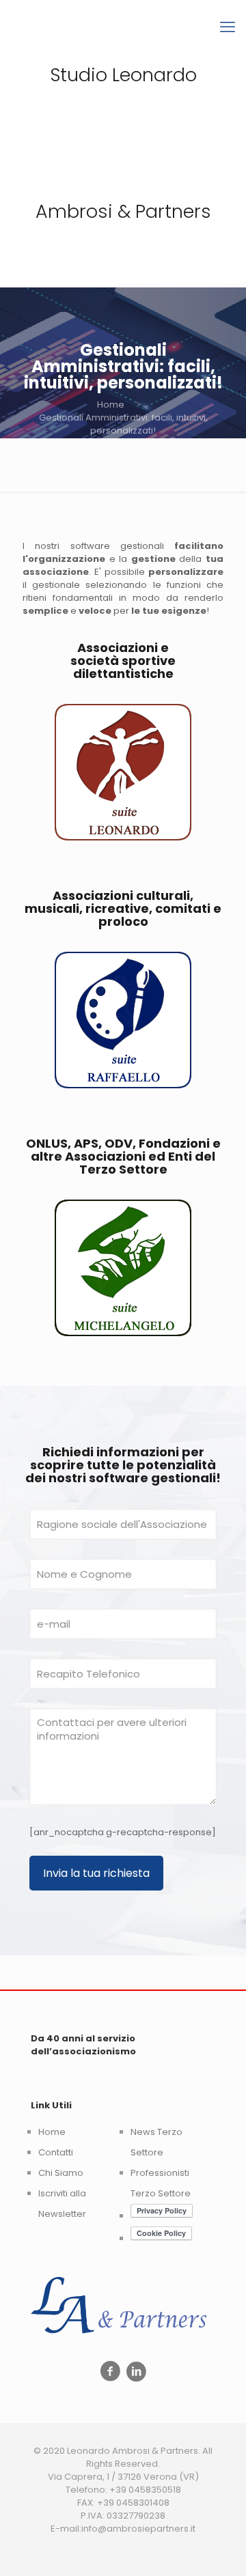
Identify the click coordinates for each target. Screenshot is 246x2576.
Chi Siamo (61, 2173)
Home (111, 405)
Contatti (56, 2152)
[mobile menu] (228, 27)
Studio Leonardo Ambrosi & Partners (123, 143)
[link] (123, 772)
